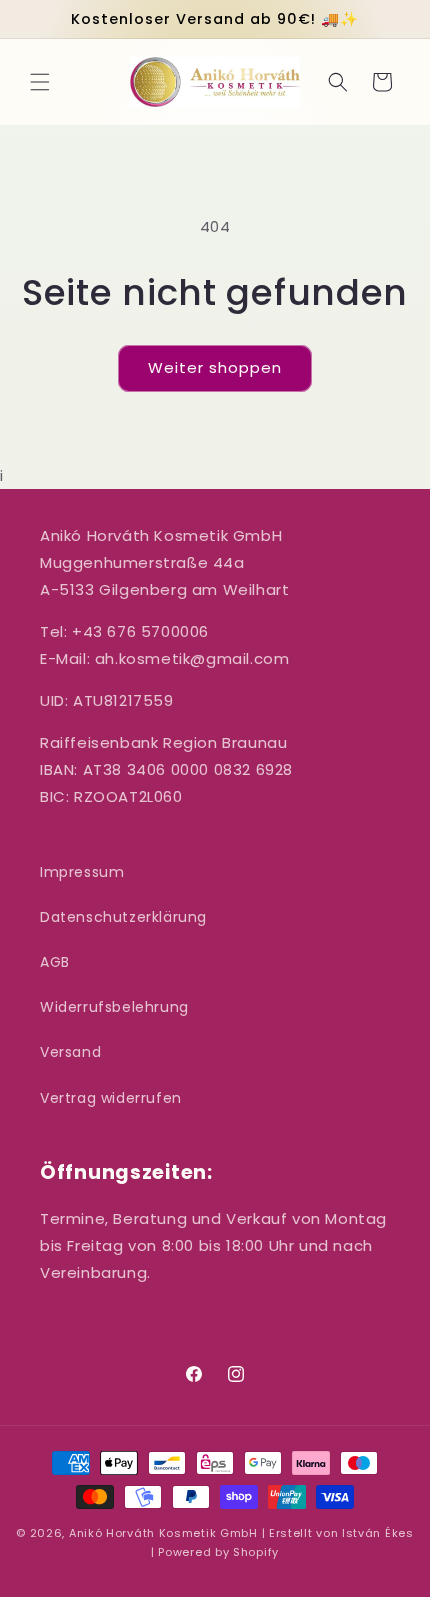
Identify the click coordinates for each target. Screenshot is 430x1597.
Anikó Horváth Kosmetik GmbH (163, 1533)
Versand (70, 1052)
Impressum (82, 872)
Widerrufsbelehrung (114, 1007)
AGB (55, 962)
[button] (40, 82)
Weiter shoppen (215, 367)
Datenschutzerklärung (123, 917)
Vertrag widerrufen (111, 1098)
